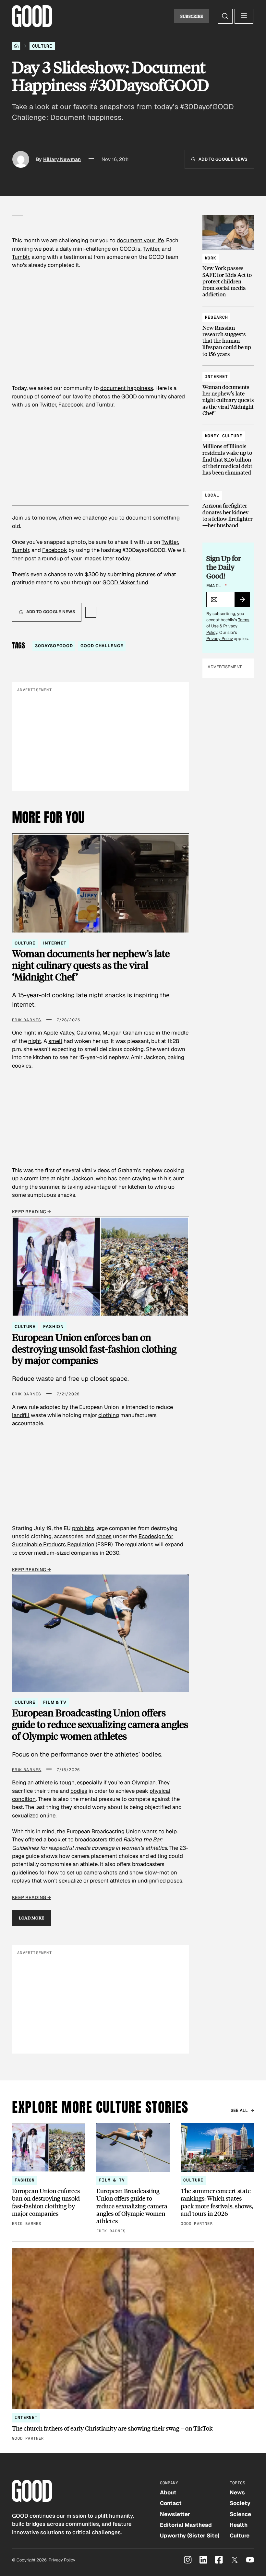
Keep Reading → (31, 1212)
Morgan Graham (122, 1033)
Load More (32, 1918)
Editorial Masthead (186, 2525)
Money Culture (224, 436)
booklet (57, 1839)
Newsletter (175, 2514)
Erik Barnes (27, 1020)
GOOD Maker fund (125, 582)
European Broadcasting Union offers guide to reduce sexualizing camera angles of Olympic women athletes (100, 1724)
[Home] (16, 46)
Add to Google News (223, 159)
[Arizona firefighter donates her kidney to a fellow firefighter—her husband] (228, 507)
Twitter (151, 249)
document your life (140, 240)
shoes (104, 1536)
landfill (21, 1415)
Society (240, 2503)
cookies (22, 1066)
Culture (42, 46)
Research (217, 317)
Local (212, 495)
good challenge (102, 646)
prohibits (83, 1528)
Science (240, 2514)
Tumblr (21, 257)
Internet (55, 943)
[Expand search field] (225, 16)
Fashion (54, 1327)
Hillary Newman (62, 159)
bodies (79, 1791)
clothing (109, 1415)
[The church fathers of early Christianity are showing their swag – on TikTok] (133, 2345)
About (168, 2492)
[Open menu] (244, 16)
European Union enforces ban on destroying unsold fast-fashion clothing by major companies (94, 1349)
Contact (171, 2503)
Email (217, 586)
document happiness (127, 388)
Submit (245, 601)
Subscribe (192, 16)
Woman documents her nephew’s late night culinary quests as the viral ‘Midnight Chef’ (91, 965)
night (35, 1041)
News (237, 2492)
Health (239, 2525)
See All (239, 2110)
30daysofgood (54, 646)
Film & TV (55, 1702)
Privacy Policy (220, 639)
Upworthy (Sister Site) (190, 2536)
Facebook (71, 405)
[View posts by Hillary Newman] (21, 159)
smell (55, 1041)
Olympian (144, 1782)
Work (211, 258)
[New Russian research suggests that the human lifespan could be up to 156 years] (228, 333)
